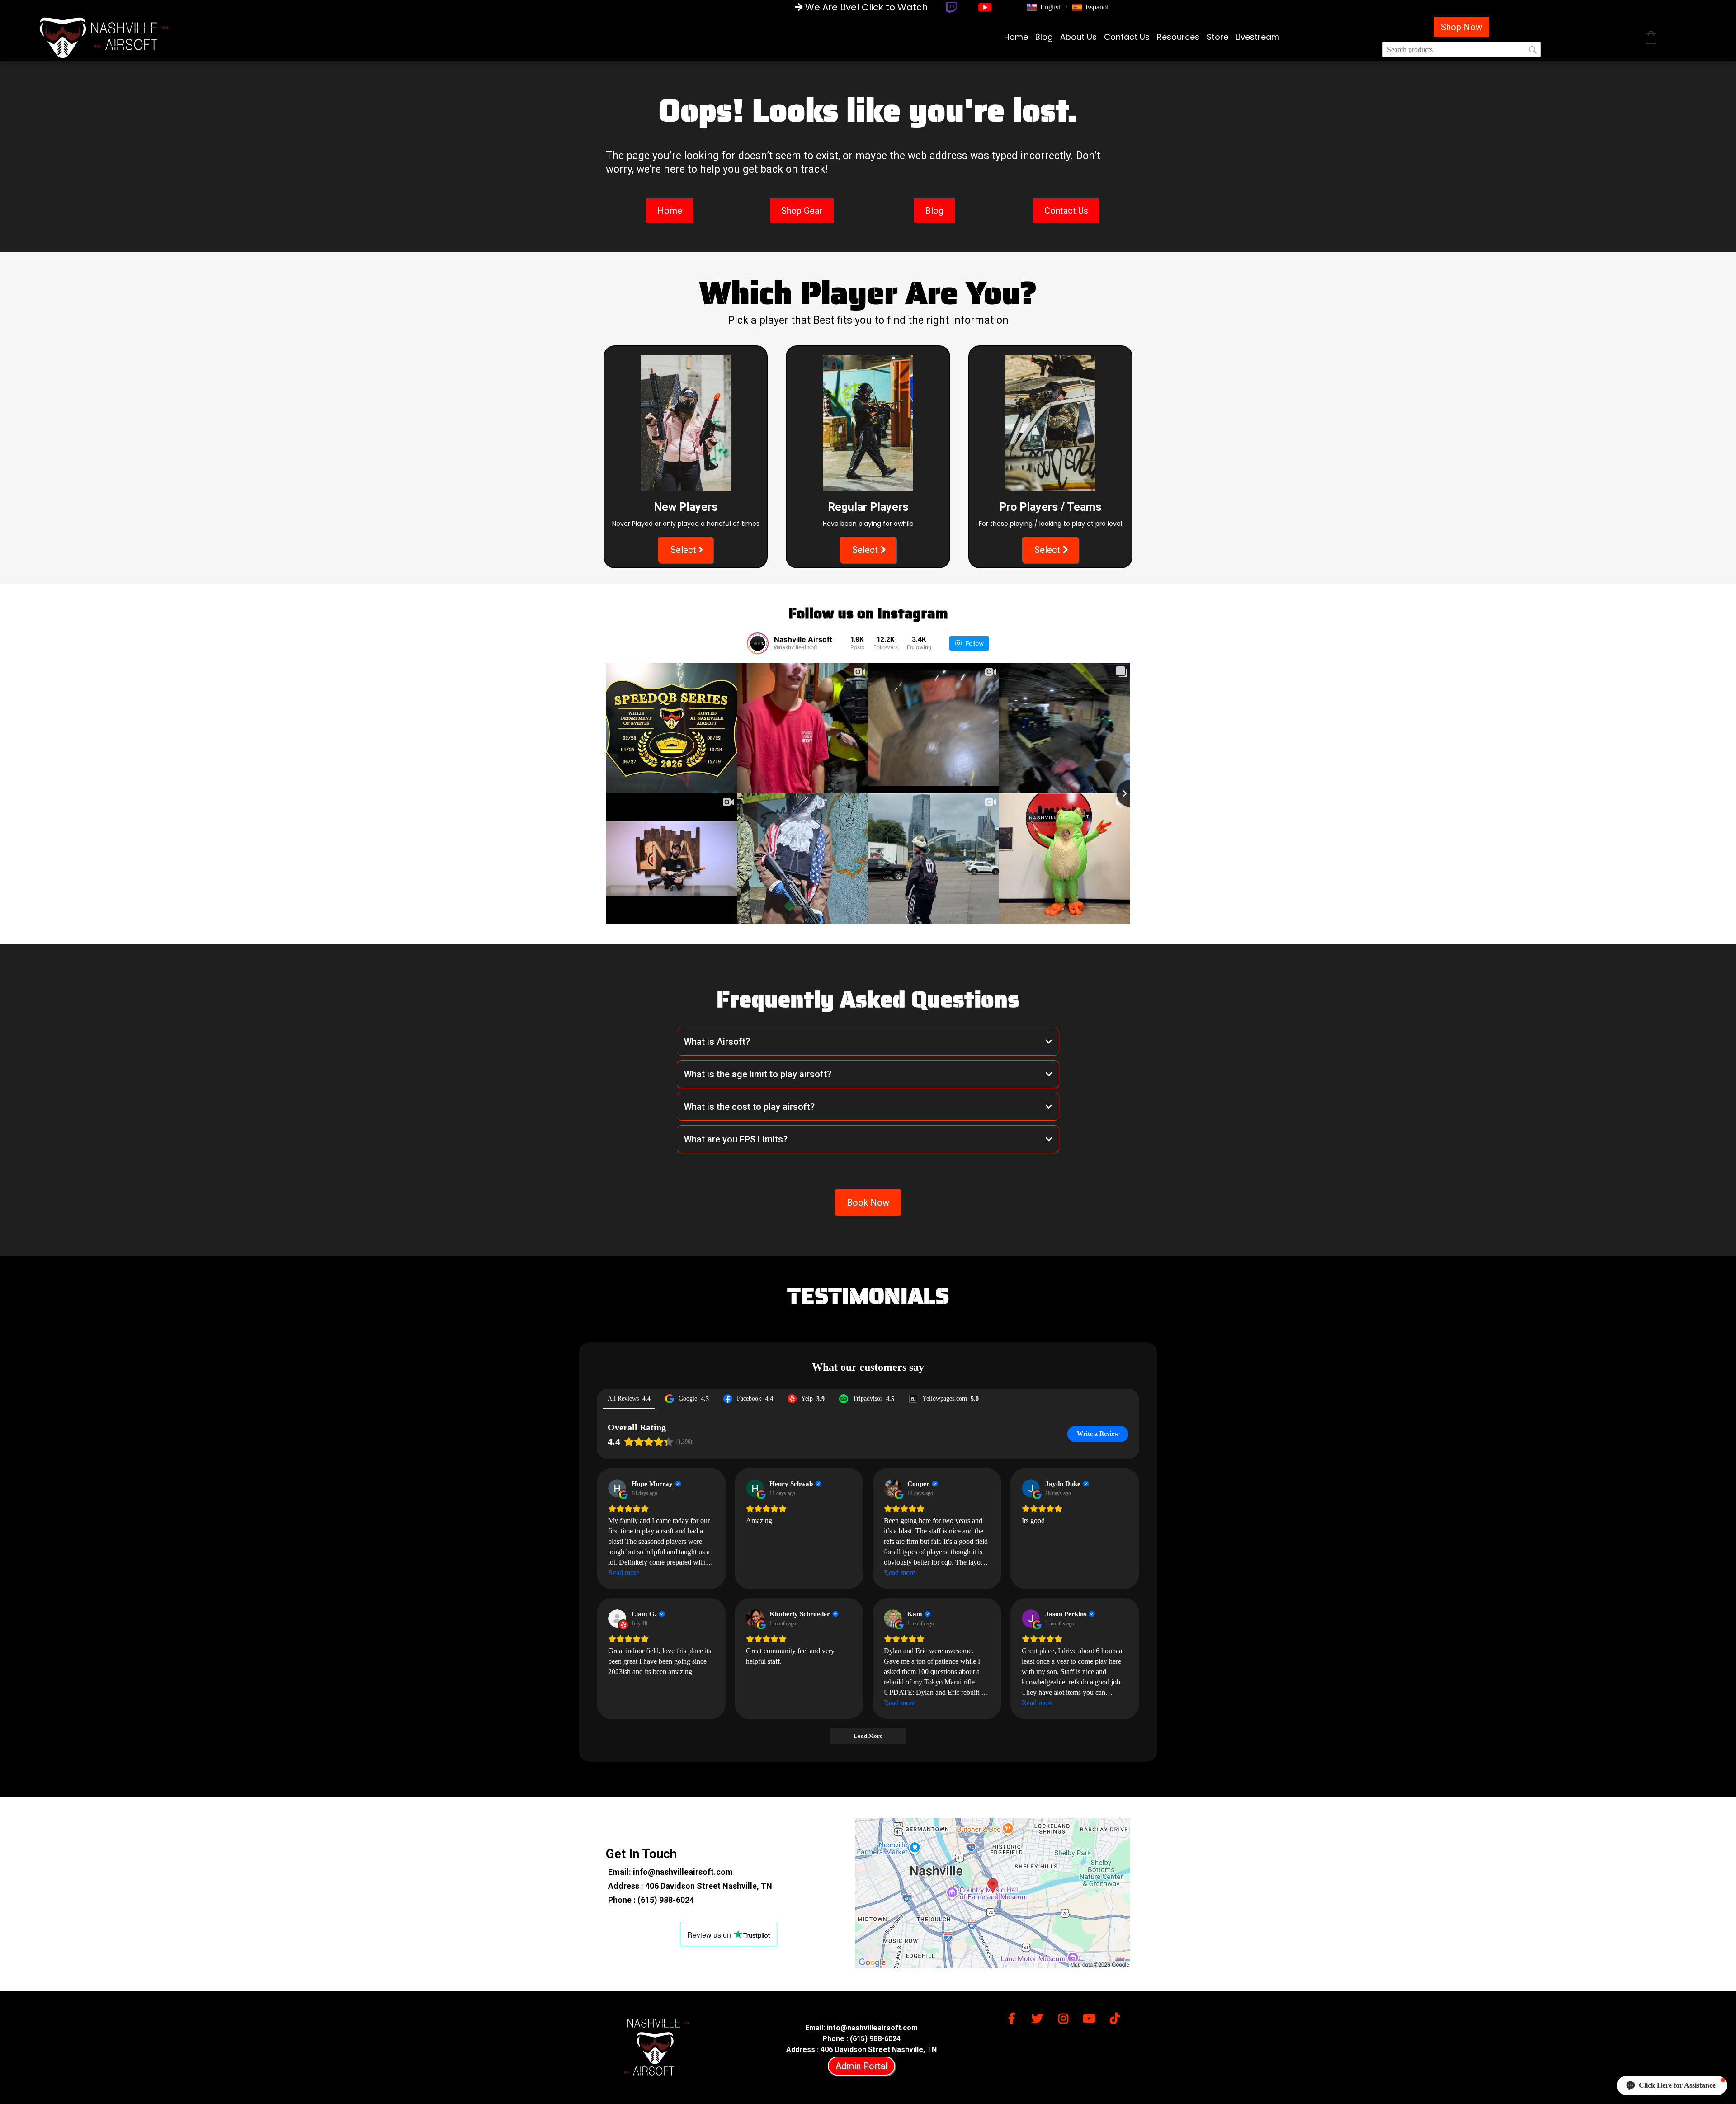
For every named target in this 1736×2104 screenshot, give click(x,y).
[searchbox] (1462, 50)
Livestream (1257, 37)
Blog (1044, 37)
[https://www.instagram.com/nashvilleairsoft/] (1066, 2017)
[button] (1044, 7)
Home (1016, 37)
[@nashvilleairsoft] (758, 643)
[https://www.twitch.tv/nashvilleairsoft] (951, 7)
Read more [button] (624, 1573)
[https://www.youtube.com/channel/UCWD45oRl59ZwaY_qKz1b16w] (1091, 2017)
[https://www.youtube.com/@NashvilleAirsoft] (985, 7)
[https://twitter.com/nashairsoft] (1040, 2017)
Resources (1178, 37)
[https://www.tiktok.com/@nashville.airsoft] (1117, 2017)
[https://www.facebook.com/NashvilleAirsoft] (1014, 2017)
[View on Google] (617, 1488)
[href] (993, 1893)
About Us (1078, 37)
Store (1217, 37)
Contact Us (1127, 37)
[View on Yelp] (617, 1618)
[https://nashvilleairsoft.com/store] (104, 37)
